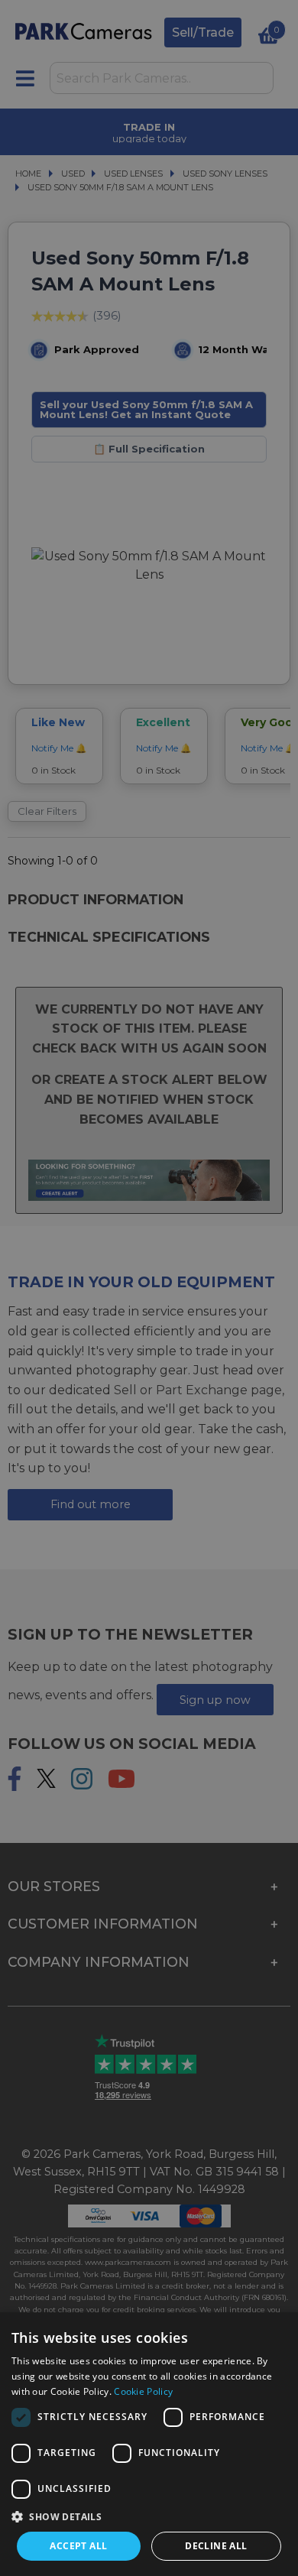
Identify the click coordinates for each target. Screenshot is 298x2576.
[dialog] (149, 2444)
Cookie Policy (143, 2391)
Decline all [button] (216, 2546)
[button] (149, 2516)
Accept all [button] (78, 2546)
